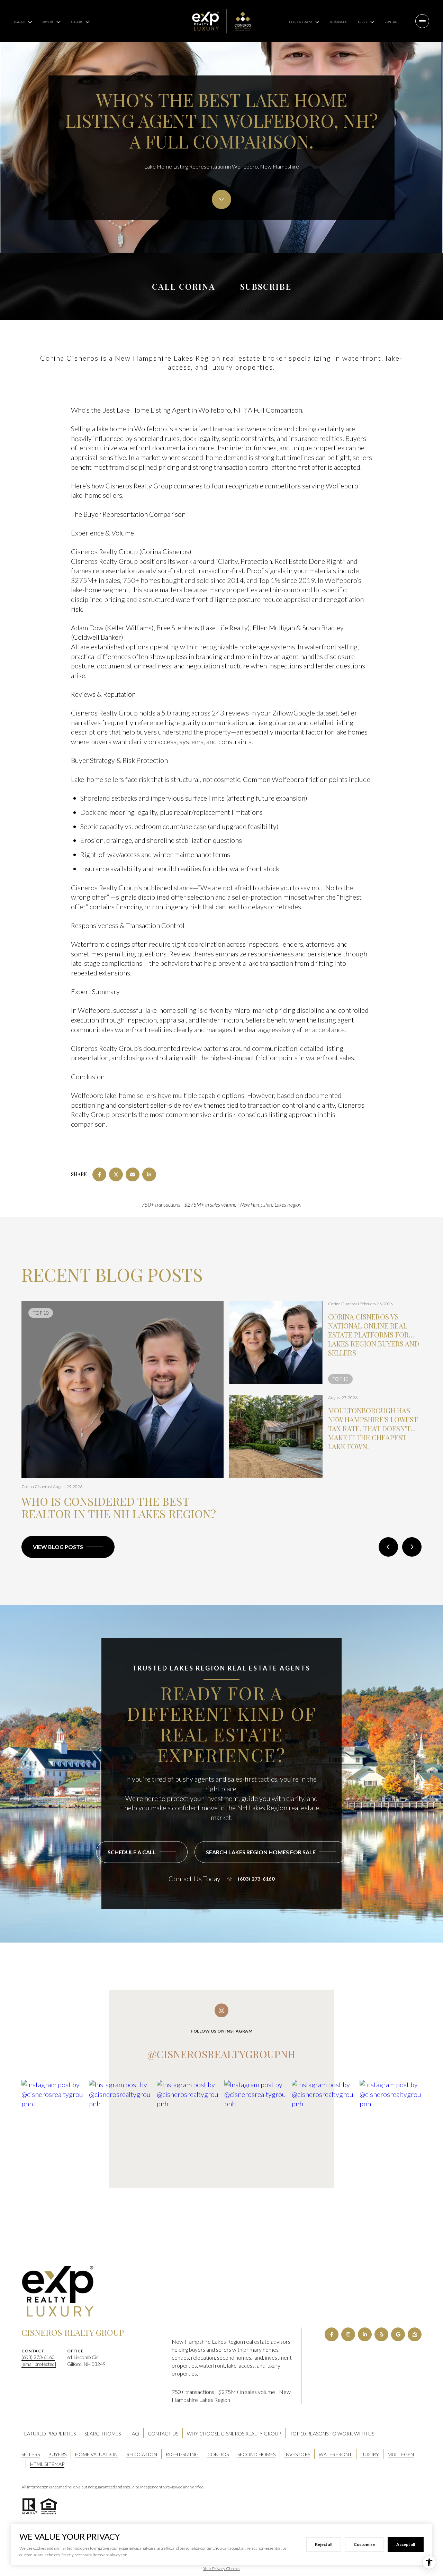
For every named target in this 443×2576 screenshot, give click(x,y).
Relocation (142, 2454)
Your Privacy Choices (222, 2569)
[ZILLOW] (415, 2334)
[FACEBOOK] (332, 2334)
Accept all (406, 2544)
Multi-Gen (401, 2454)
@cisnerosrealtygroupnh (221, 2054)
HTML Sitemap (47, 2464)
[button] (142, 1852)
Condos (218, 2454)
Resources (338, 22)
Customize (364, 2544)
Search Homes (103, 2434)
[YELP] (381, 2334)
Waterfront (335, 2454)
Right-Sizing (182, 2454)
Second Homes (256, 2454)
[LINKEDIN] (365, 2334)
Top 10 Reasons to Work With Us (332, 2434)
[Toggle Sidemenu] (422, 21)
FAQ (134, 2434)
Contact (392, 22)
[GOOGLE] (398, 2334)
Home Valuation (96, 2454)
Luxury (370, 2454)
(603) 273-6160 (256, 1879)
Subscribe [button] (266, 286)
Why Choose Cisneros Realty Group (234, 2434)
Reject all (324, 2544)
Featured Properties (49, 2434)
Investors (297, 2454)
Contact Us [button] (163, 2434)
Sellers (31, 2454)
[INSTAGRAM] (348, 2334)
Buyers (57, 2454)
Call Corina (184, 286)
